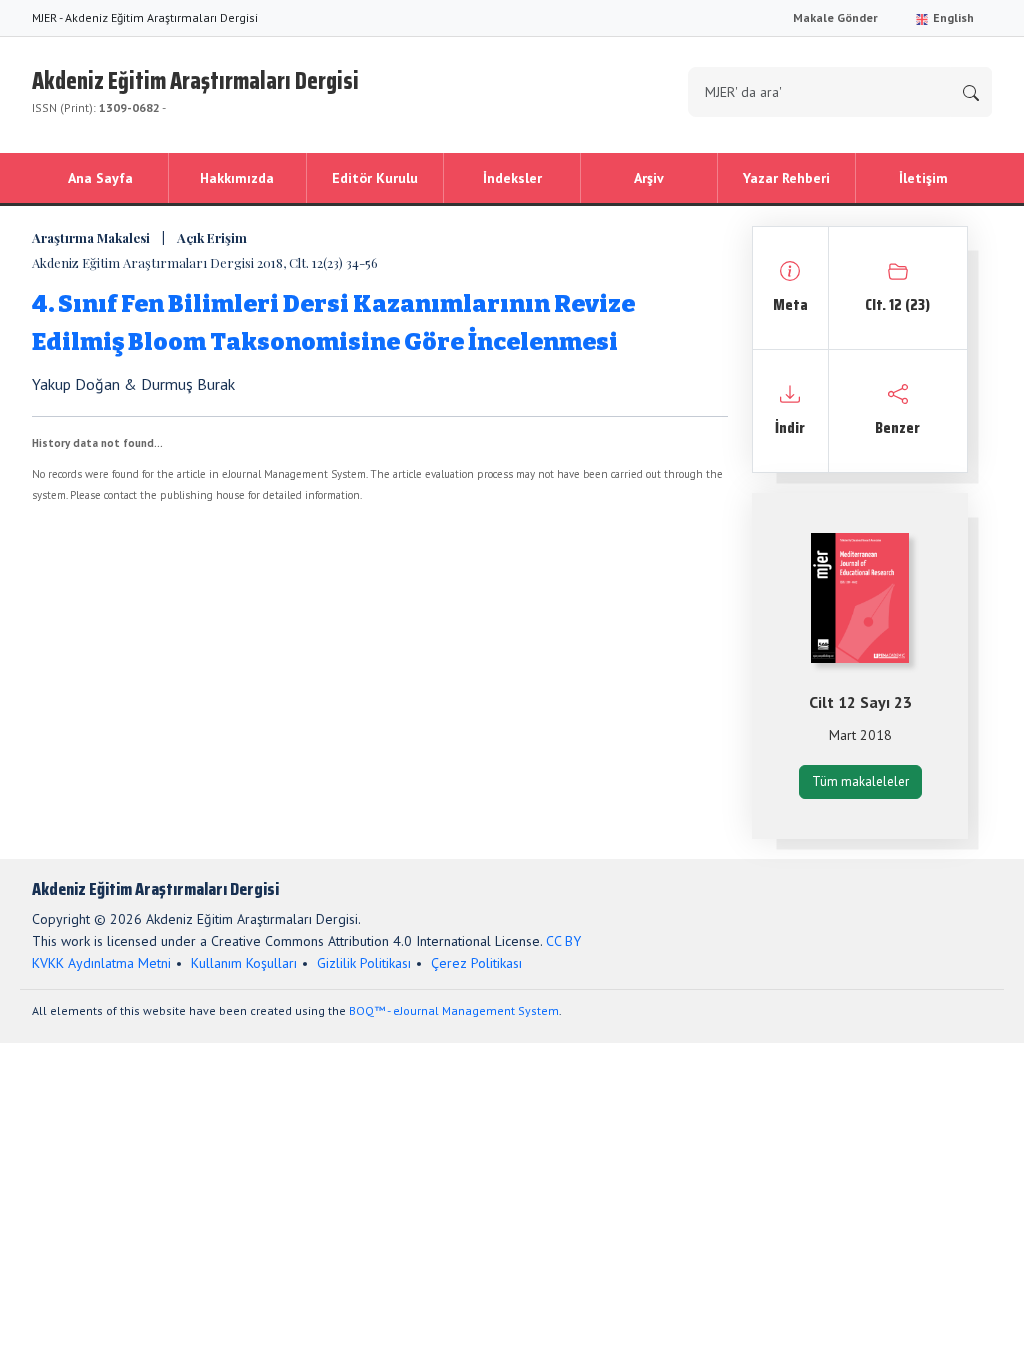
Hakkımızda (237, 178)
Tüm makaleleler (860, 781)
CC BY (563, 941)
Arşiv (649, 178)
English (952, 17)
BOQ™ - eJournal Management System (454, 1010)
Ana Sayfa (100, 178)
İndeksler (512, 178)
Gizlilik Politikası (364, 963)
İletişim (923, 178)
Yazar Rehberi (786, 178)
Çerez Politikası (476, 963)
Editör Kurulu (375, 178)
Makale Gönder (835, 17)
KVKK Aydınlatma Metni (101, 963)
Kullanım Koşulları (244, 963)
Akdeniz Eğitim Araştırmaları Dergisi (195, 88)
